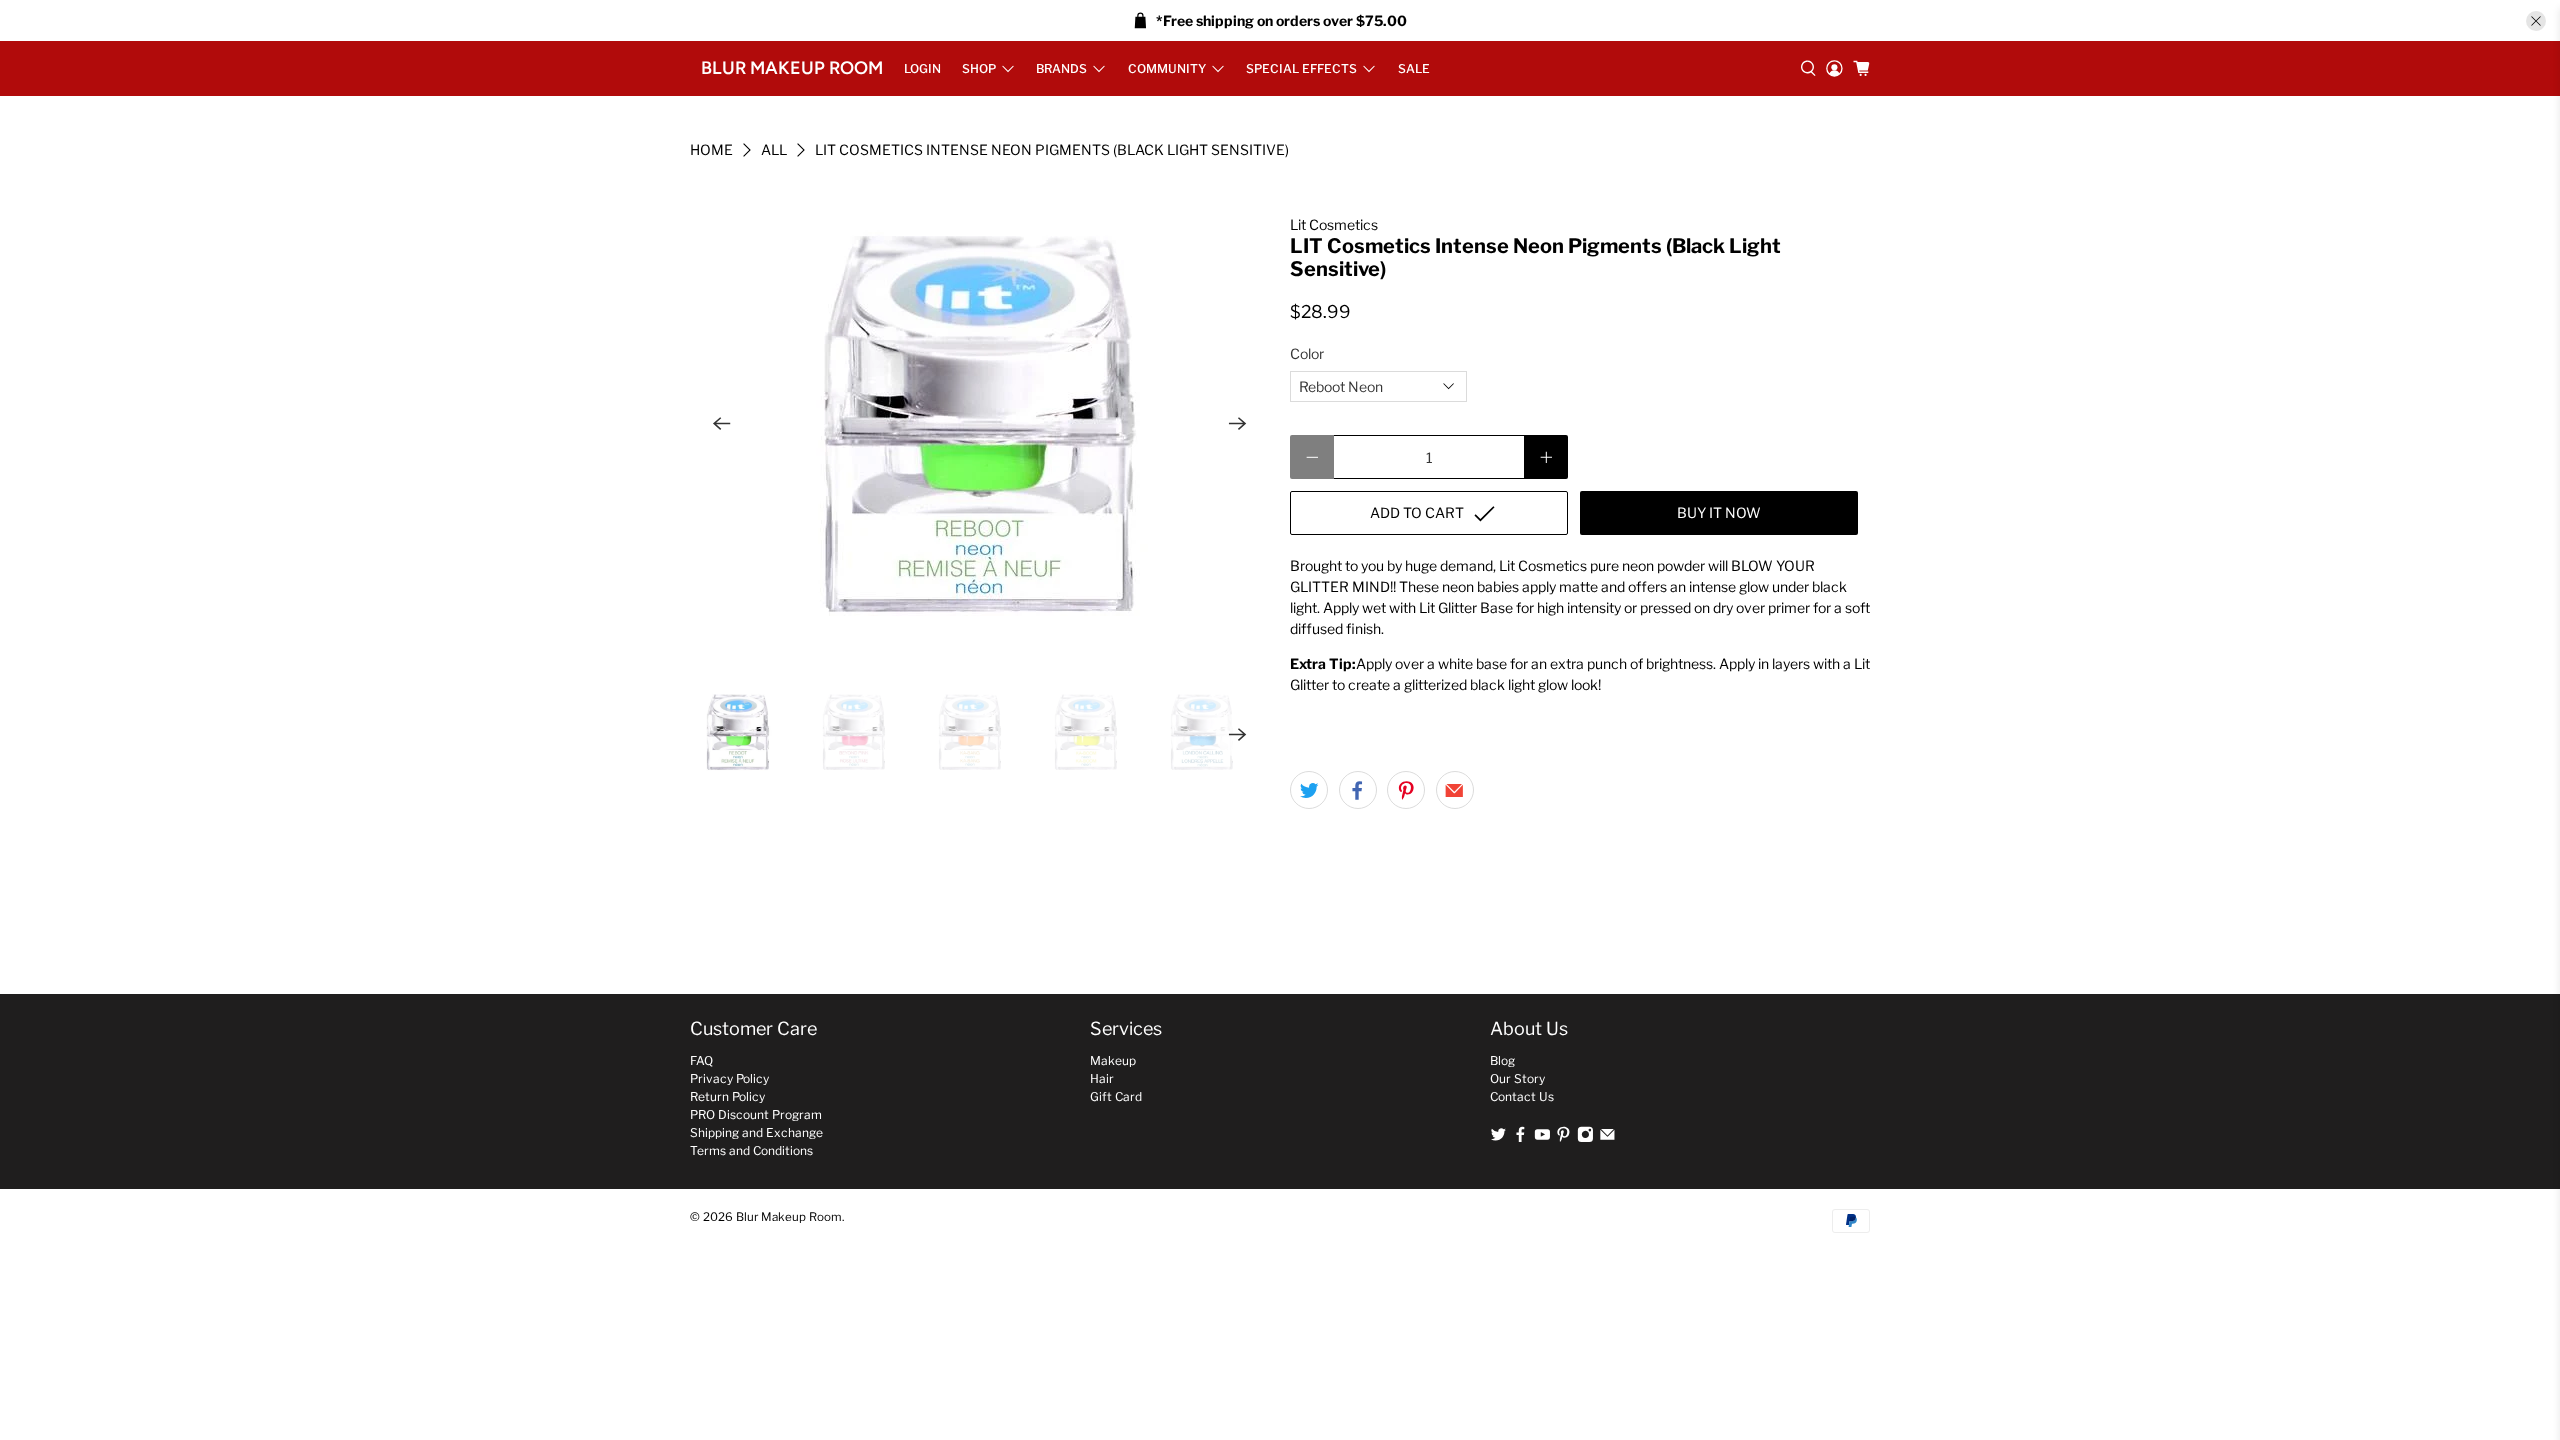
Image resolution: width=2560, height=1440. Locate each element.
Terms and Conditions (751, 1150)
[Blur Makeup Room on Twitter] (1498, 1138)
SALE (1414, 68)
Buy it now (1719, 512)
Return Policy (727, 1096)
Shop (979, 68)
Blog (1502, 1060)
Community (1167, 68)
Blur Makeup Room (792, 68)
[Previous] (722, 424)
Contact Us (1522, 1096)
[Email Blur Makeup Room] (1607, 1138)
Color (1307, 353)
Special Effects (1301, 68)
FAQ (701, 1060)
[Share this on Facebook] (1358, 790)
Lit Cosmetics (1334, 224)
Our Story (1517, 1078)
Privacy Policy (729, 1078)
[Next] (1238, 424)
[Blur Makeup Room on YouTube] (1542, 1138)
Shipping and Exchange (756, 1132)
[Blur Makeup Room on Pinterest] (1563, 1138)
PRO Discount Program (756, 1114)
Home (711, 150)
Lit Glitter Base (1466, 607)
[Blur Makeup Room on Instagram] (1585, 1138)
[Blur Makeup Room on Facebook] (1520, 1138)
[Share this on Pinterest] (1406, 790)
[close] (2536, 21)
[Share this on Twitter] (1309, 790)
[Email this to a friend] (1455, 790)
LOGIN (922, 68)
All (774, 150)
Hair (1102, 1078)
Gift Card (1116, 1096)
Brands (1061, 68)
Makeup (1113, 1060)
